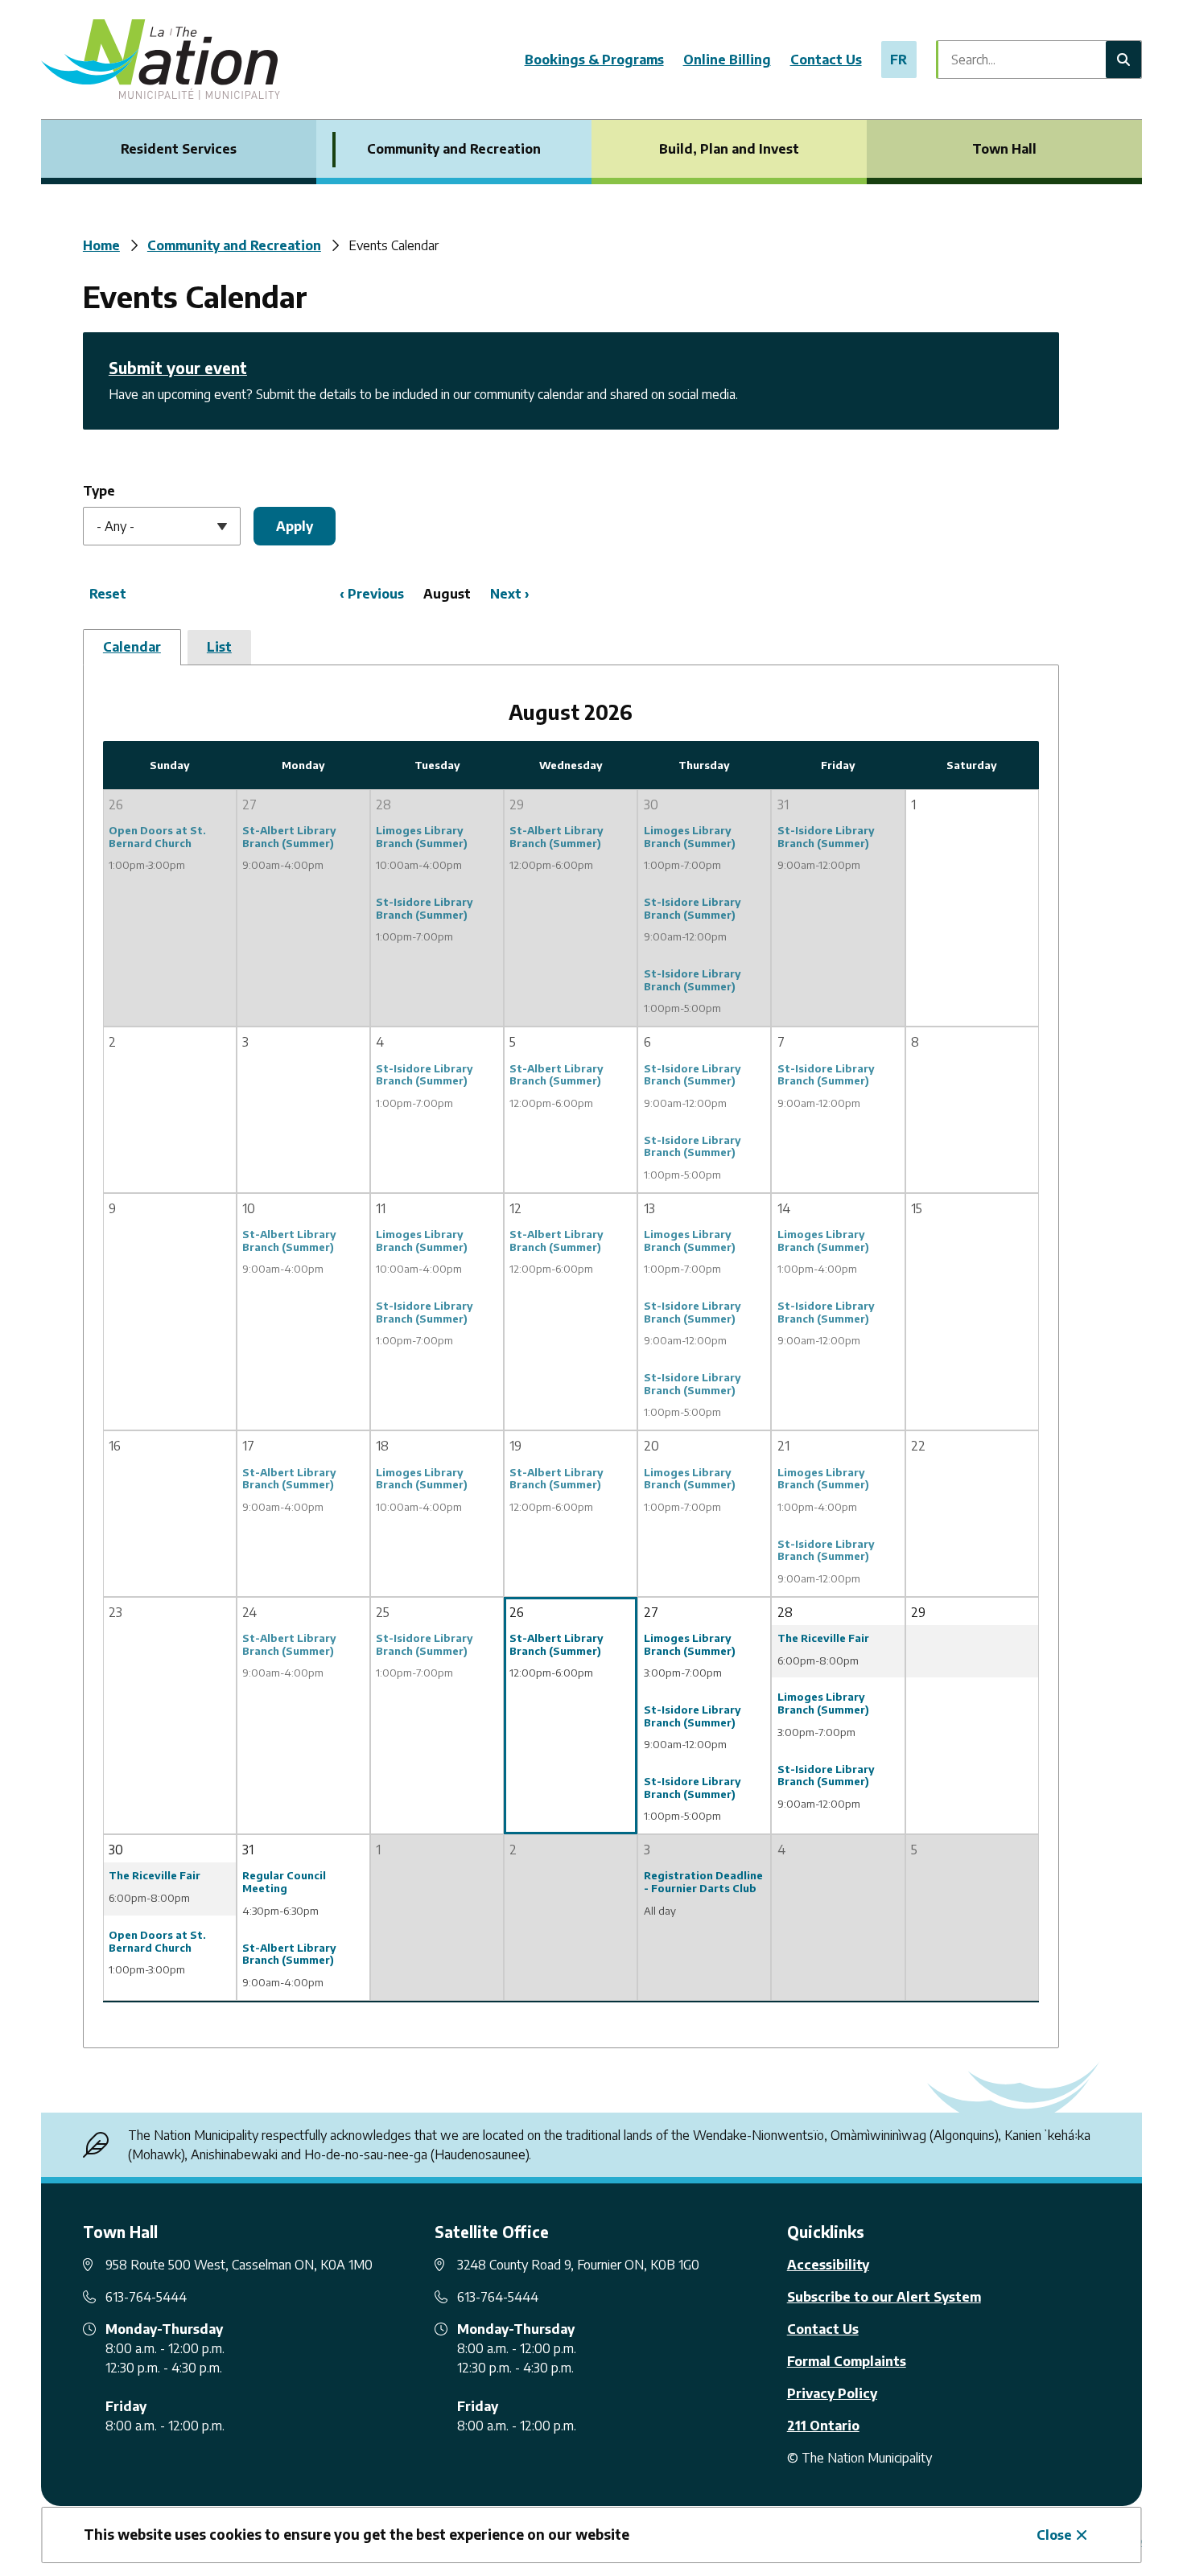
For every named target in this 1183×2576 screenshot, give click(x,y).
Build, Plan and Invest (729, 149)
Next (506, 594)
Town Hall (1004, 149)
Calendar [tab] (132, 647)
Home (101, 245)
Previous (376, 594)
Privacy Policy (832, 2393)
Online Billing (727, 60)
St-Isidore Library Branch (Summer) (425, 908)
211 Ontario (823, 2426)
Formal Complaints (847, 2361)
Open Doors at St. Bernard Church (157, 837)
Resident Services (179, 149)
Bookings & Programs (594, 60)
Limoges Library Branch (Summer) (422, 837)
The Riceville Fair (823, 1638)
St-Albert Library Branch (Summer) (289, 837)
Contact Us (826, 60)
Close (1054, 2535)
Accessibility (828, 2265)
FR (899, 60)
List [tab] (219, 647)
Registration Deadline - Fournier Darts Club (703, 1882)
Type (99, 491)
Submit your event (178, 368)
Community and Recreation (454, 149)
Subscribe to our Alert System (884, 2297)
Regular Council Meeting (284, 1882)
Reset (108, 594)
